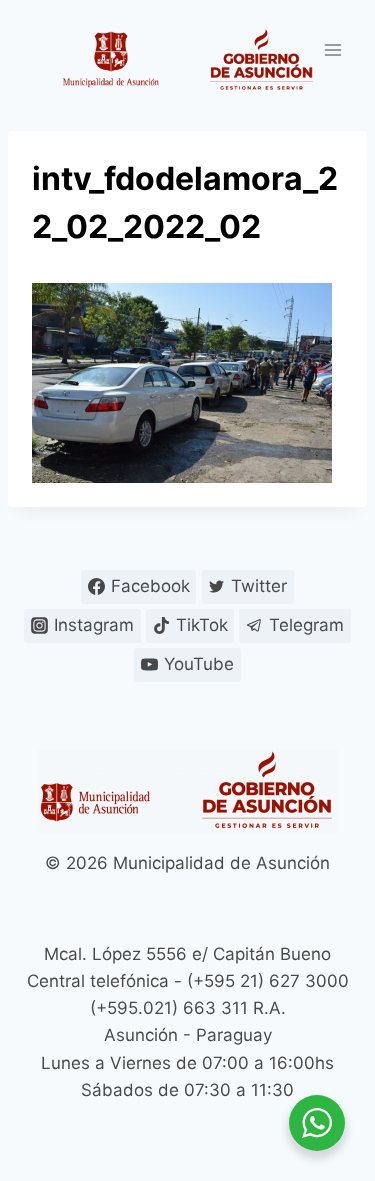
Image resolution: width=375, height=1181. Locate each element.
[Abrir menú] (332, 49)
